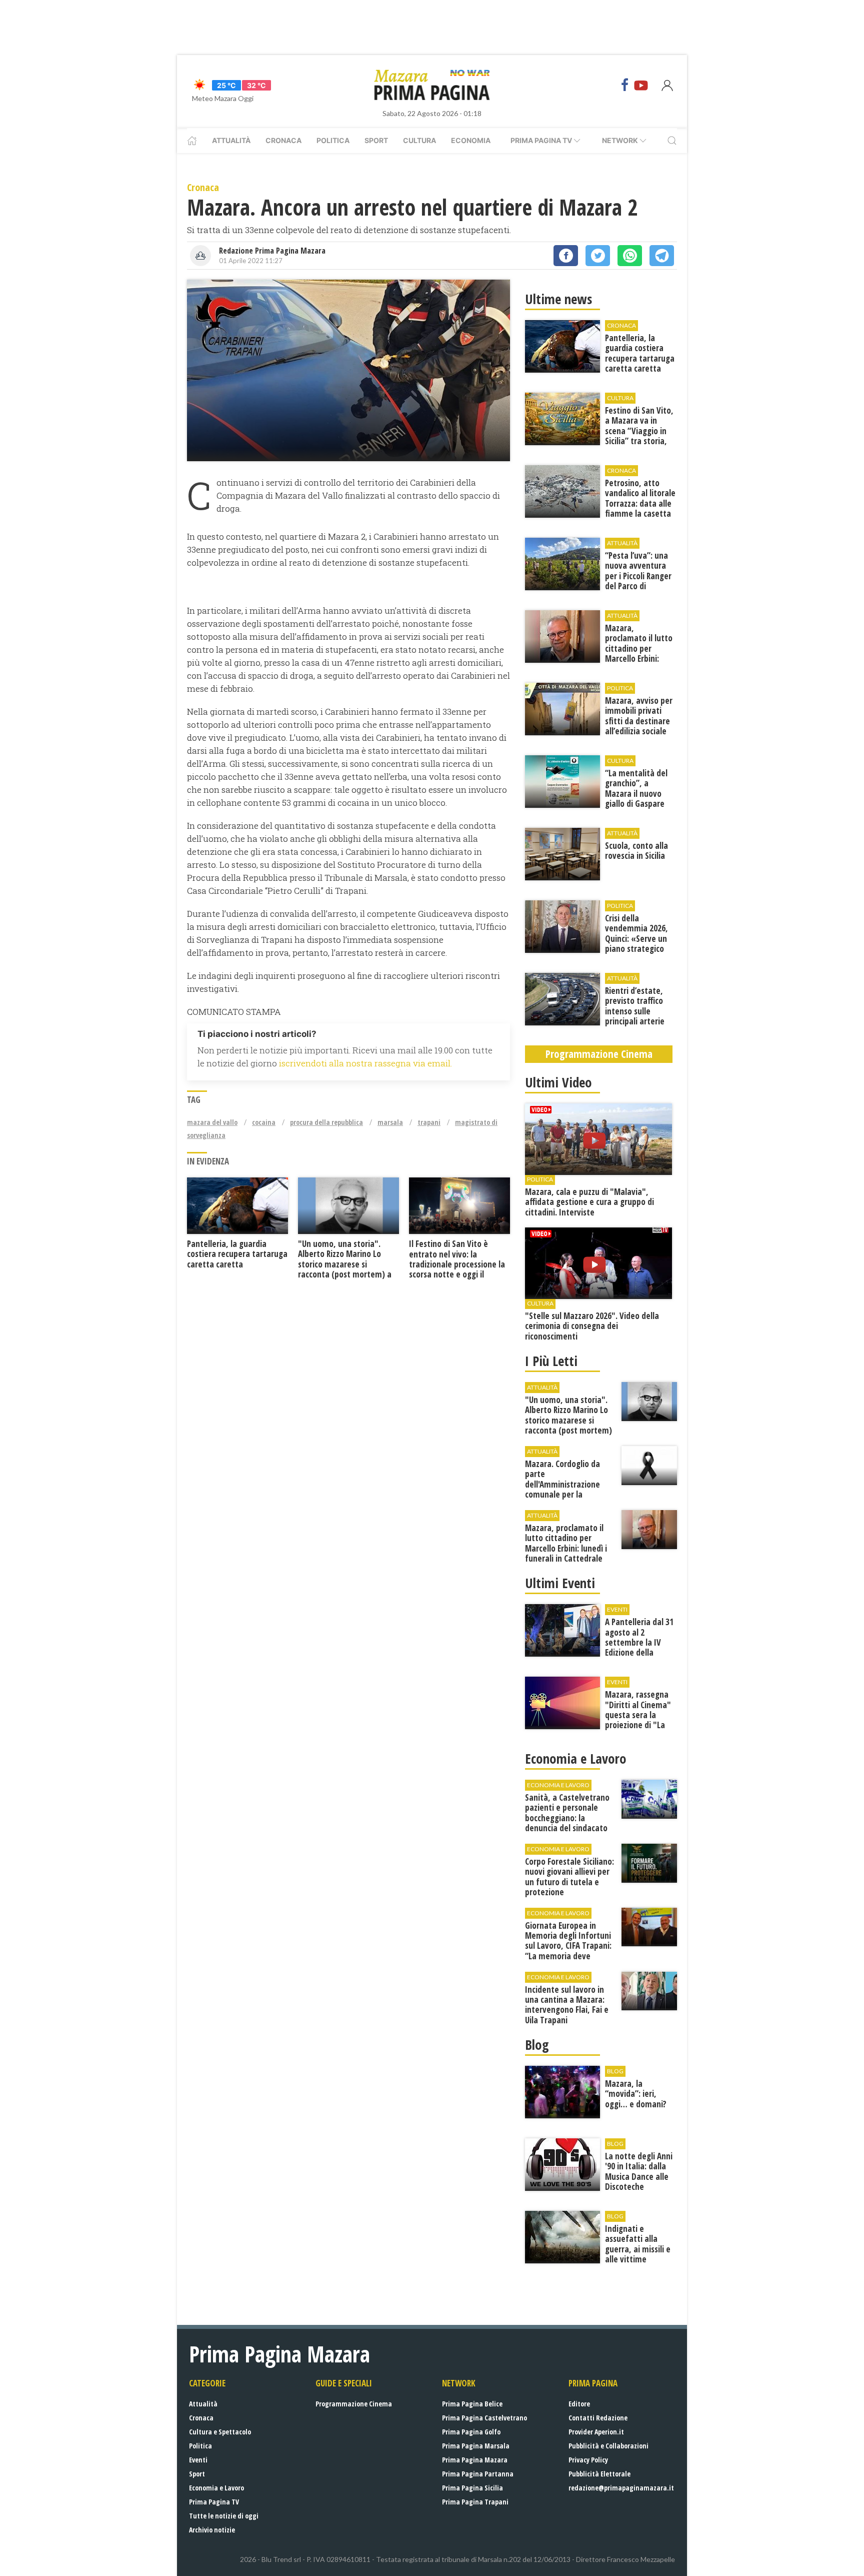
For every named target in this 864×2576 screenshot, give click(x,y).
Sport (376, 140)
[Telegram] (662, 256)
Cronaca (283, 140)
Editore (579, 2404)
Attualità (231, 140)
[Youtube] (641, 85)
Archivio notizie (212, 2530)
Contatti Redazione (598, 2418)
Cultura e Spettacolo (220, 2432)
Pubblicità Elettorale (599, 2474)
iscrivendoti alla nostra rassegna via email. (365, 1063)
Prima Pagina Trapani (475, 2502)
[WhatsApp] (630, 256)
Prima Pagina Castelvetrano (484, 2418)
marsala (390, 1122)
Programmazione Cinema (354, 2404)
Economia (471, 140)
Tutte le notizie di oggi (224, 2516)
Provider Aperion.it (596, 2432)
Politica (333, 140)
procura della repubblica (326, 1122)
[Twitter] (598, 256)
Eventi (198, 2460)
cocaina (264, 1122)
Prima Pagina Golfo (471, 2432)
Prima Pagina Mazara (475, 2460)
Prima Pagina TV (214, 2502)
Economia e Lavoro (216, 2488)
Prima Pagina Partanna (478, 2474)
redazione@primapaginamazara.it (621, 2488)
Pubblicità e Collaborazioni (608, 2446)
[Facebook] (625, 85)
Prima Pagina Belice (472, 2404)
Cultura (419, 140)
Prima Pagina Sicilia (472, 2488)
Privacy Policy (588, 2460)
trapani (429, 1122)
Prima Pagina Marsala (476, 2446)
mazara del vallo (212, 1122)
